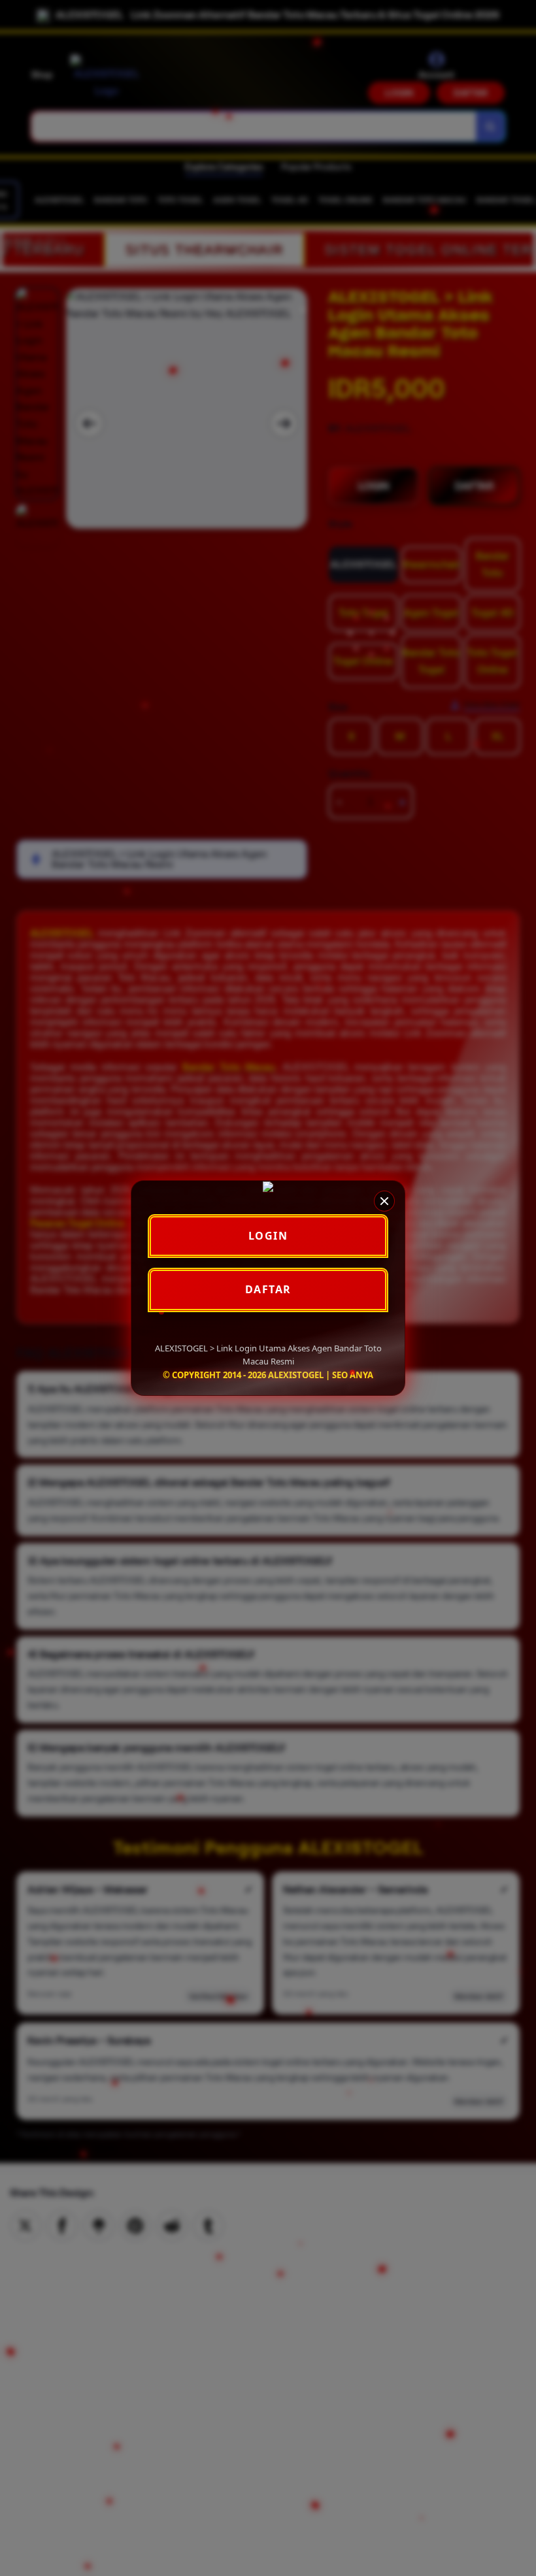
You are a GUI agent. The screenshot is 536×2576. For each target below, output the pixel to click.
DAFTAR (268, 1289)
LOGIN (268, 1236)
